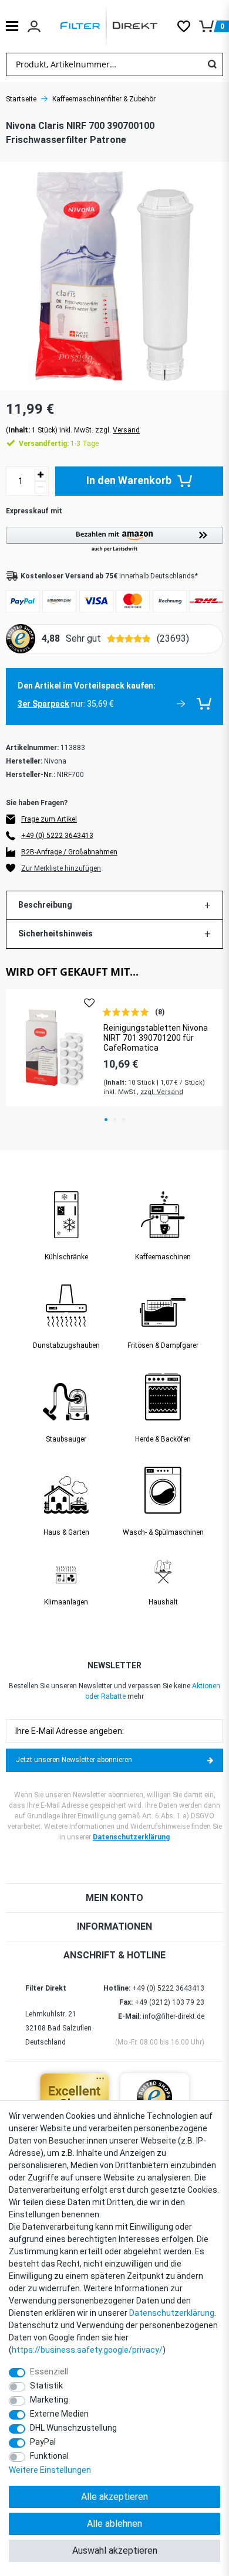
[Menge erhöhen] (41, 475)
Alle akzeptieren (114, 2497)
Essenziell (49, 2371)
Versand (126, 430)
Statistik (46, 2386)
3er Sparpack (43, 704)
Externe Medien (59, 2414)
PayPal (43, 2442)
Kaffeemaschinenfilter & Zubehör (104, 99)
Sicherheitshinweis (55, 933)
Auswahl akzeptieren (115, 2551)
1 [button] (106, 1120)
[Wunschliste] (188, 26)
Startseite (21, 99)
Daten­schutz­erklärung (172, 2313)
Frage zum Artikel (49, 819)
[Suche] (212, 64)
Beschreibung (45, 905)
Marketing (49, 2400)
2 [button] (115, 1120)
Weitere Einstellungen (50, 2470)
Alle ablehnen (114, 2524)
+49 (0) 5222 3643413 (57, 836)
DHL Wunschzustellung (73, 2428)
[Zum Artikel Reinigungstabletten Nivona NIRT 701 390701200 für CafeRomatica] (55, 1047)
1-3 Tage (59, 444)
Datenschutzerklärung (131, 1837)
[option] (114, 1047)
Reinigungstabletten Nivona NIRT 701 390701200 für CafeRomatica (156, 1038)
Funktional (49, 2456)
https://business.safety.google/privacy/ (87, 2350)
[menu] (12, 26)
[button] (114, 540)
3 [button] (124, 1120)
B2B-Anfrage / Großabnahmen (69, 852)
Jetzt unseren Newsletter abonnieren (74, 1760)
